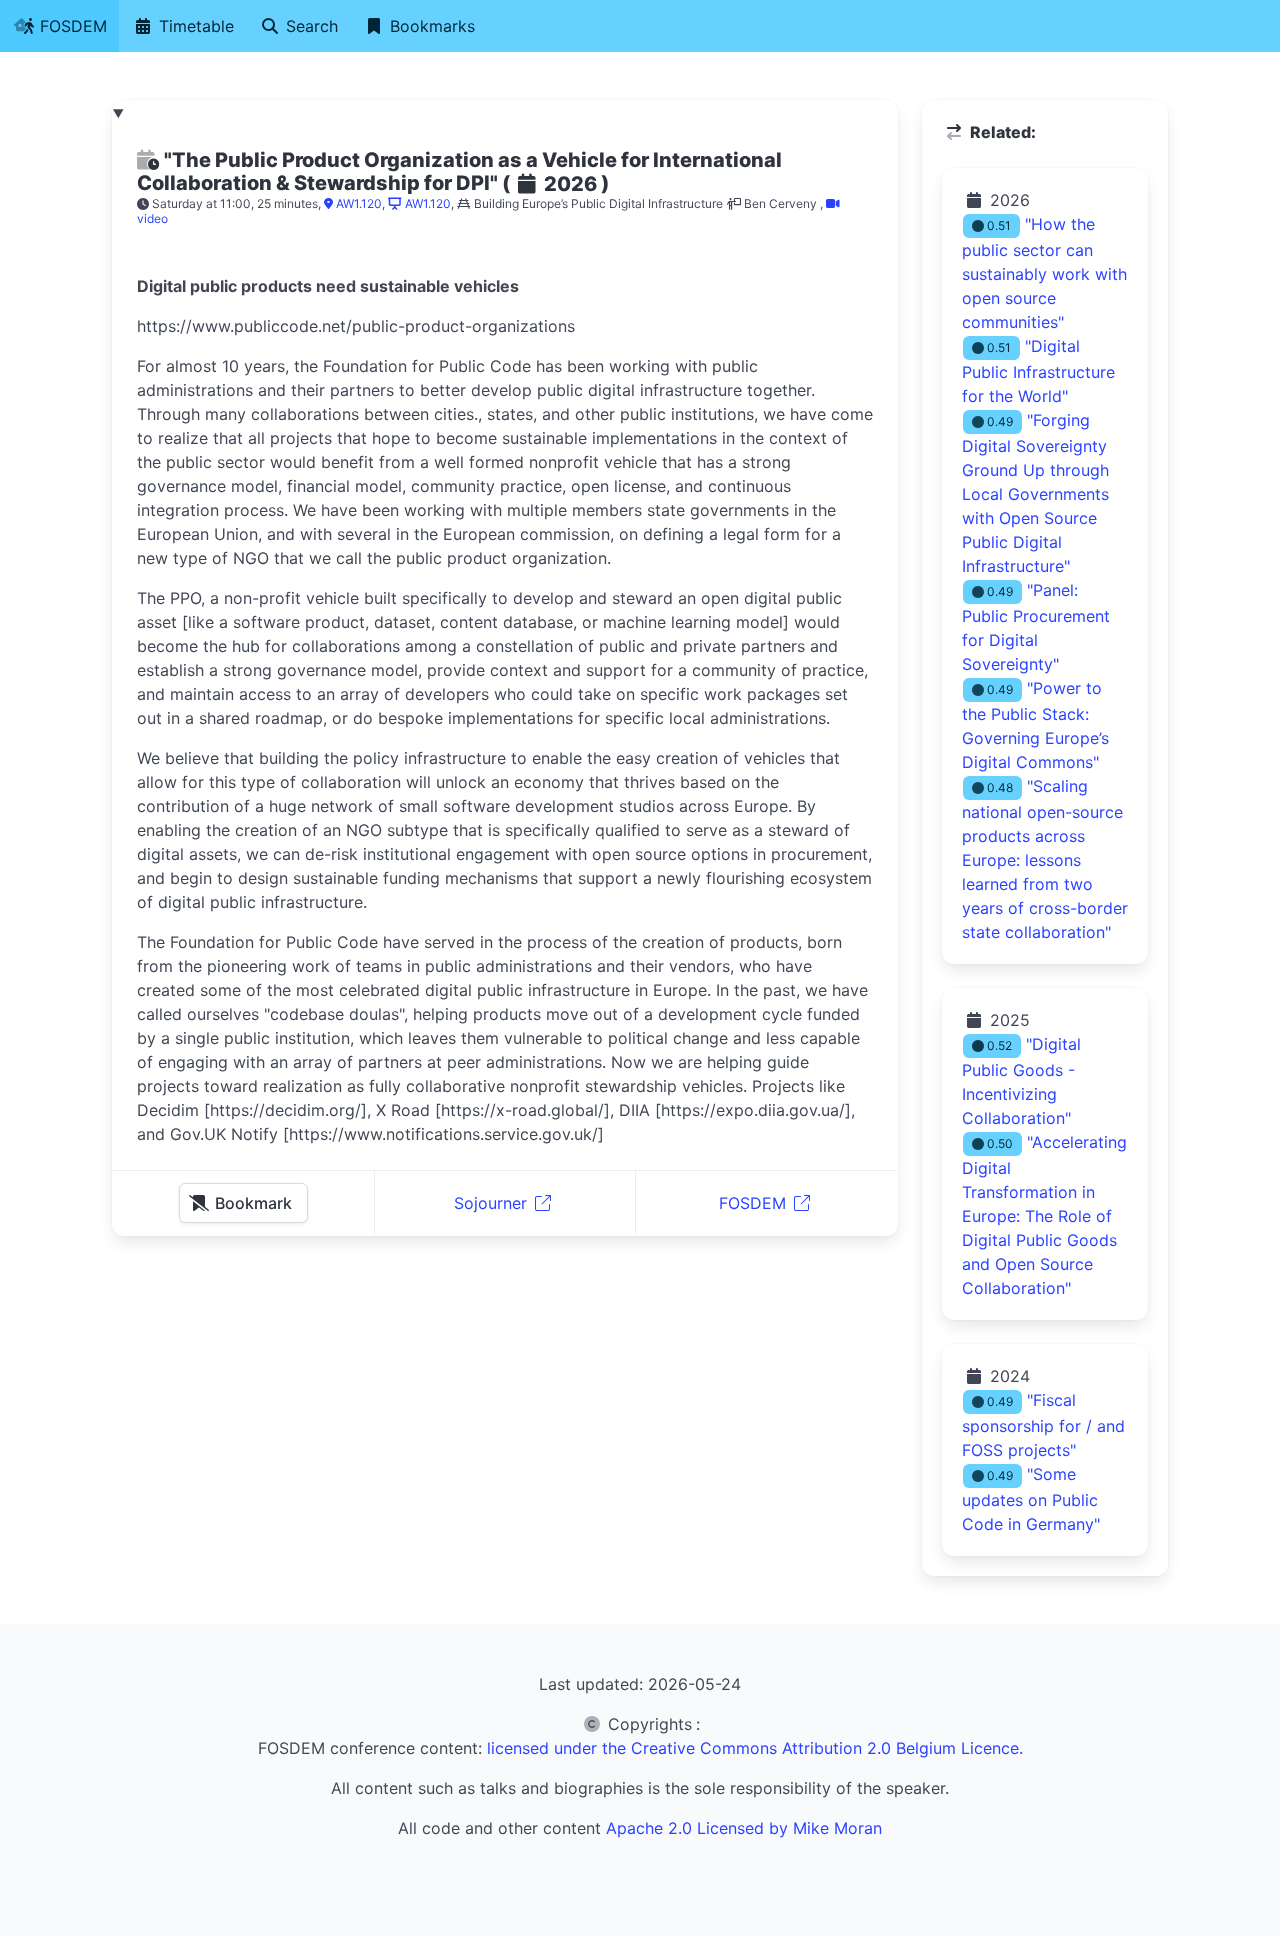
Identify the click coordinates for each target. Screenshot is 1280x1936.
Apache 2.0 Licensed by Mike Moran (744, 1828)
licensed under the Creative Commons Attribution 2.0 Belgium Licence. (755, 1748)
